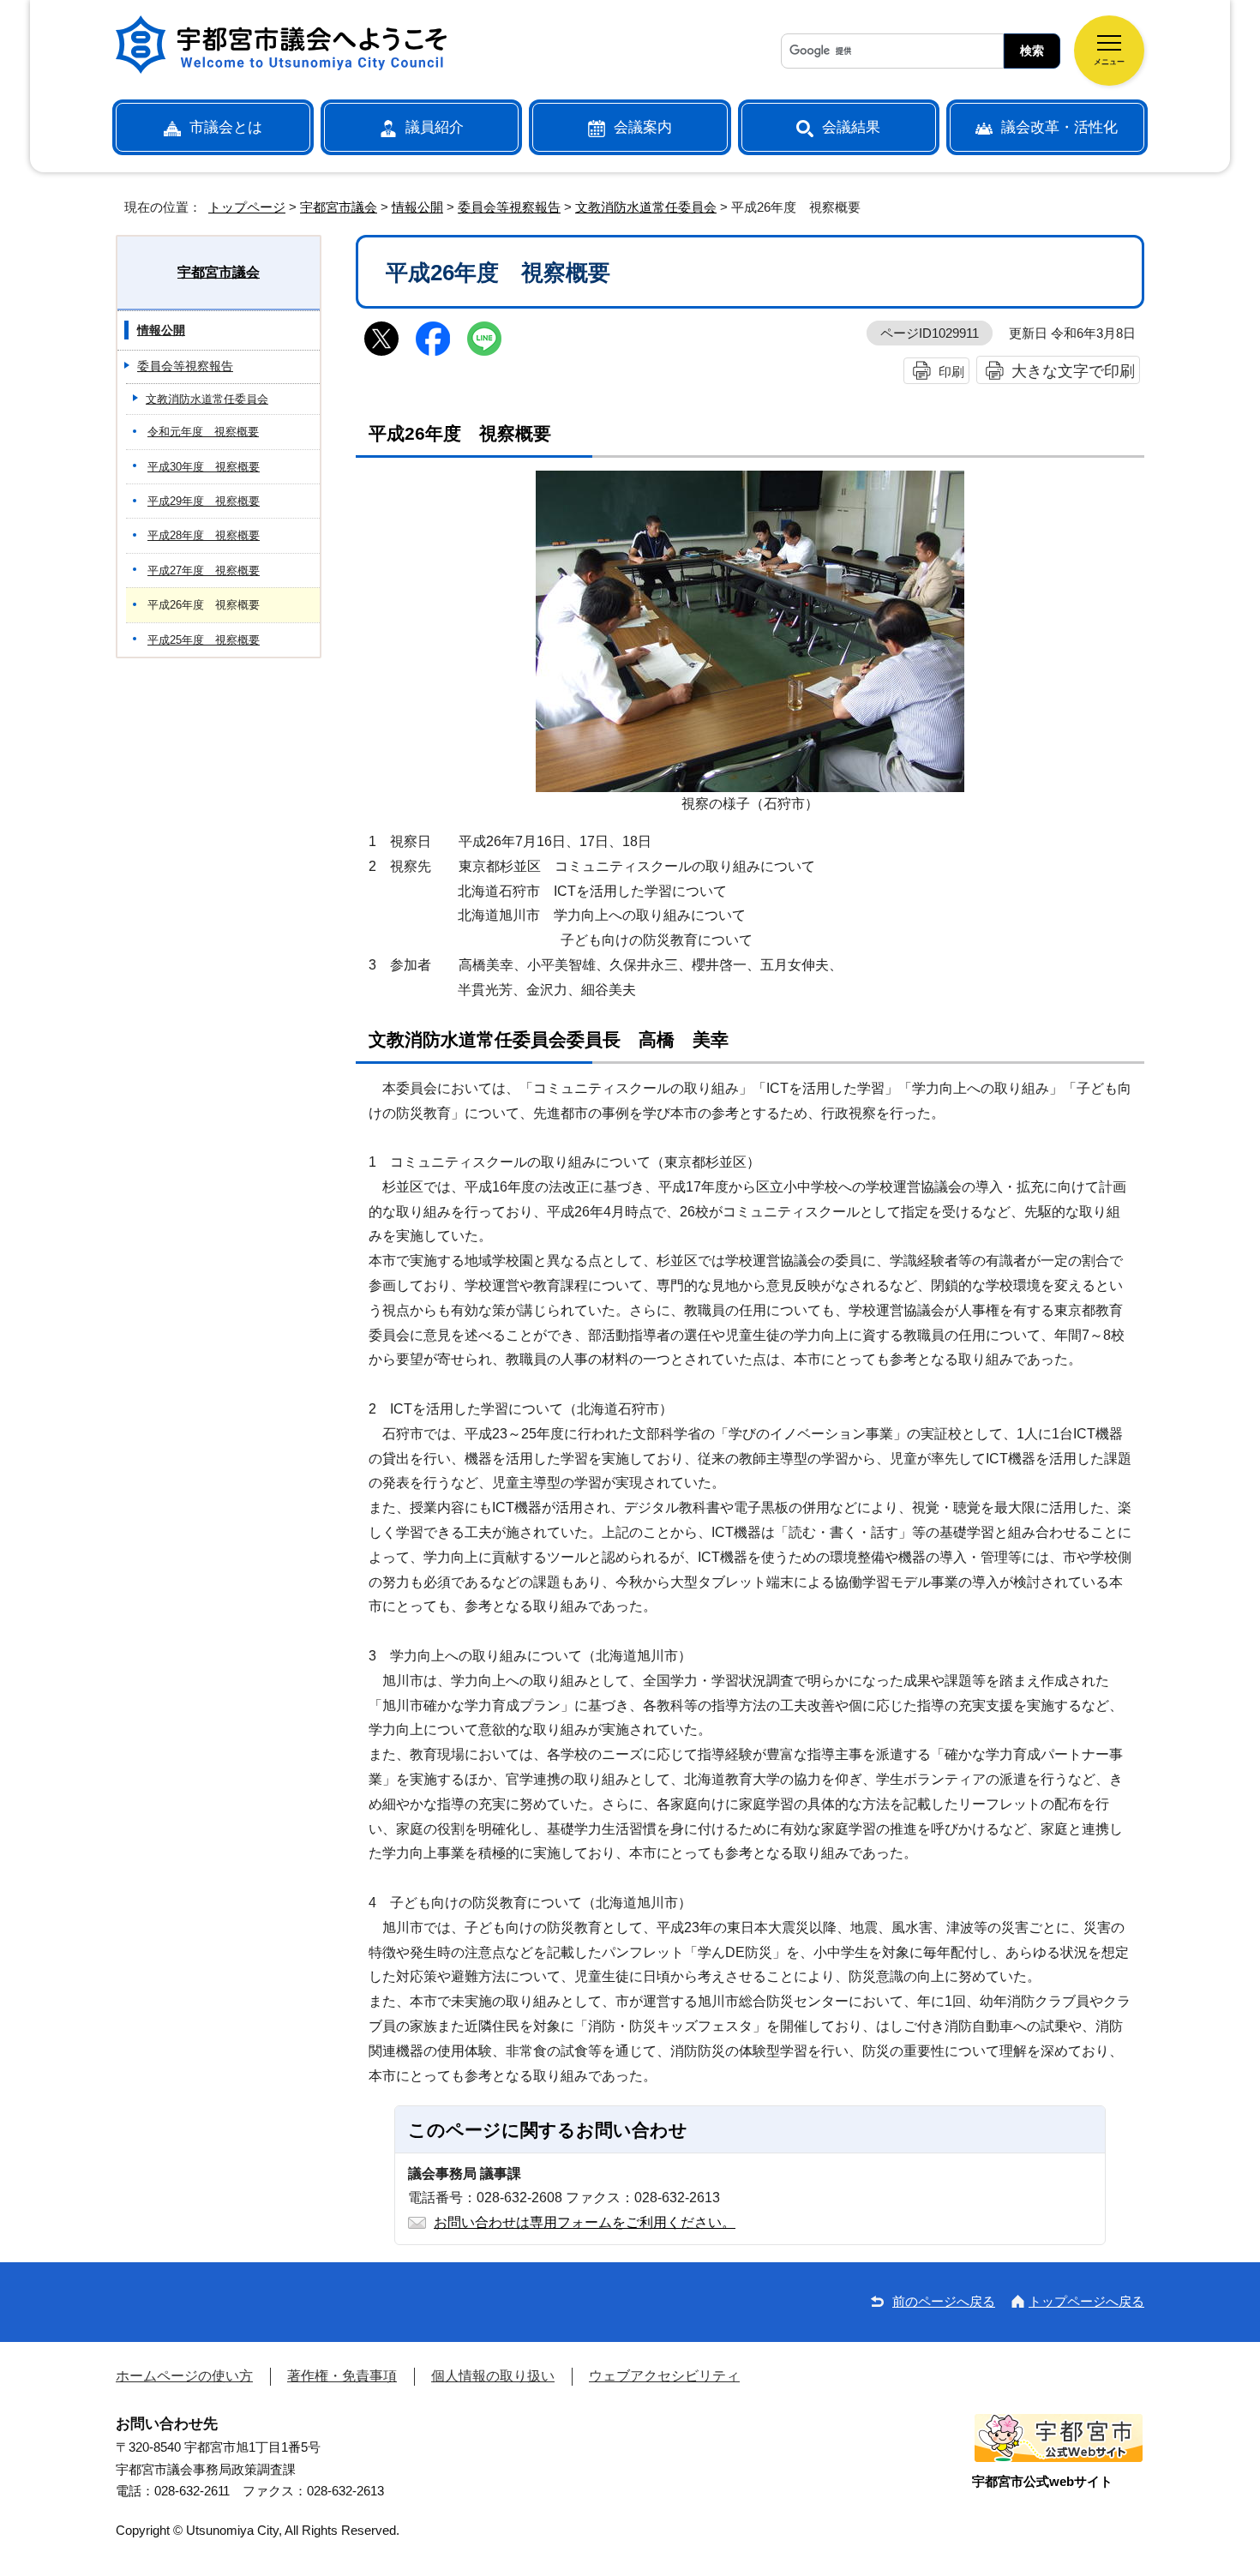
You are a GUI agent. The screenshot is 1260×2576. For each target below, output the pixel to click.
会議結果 (851, 127)
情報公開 (417, 207)
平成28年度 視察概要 (204, 535)
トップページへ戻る (1086, 2301)
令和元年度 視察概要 (203, 432)
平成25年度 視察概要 (204, 640)
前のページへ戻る (944, 2301)
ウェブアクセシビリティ (664, 2376)
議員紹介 (435, 127)
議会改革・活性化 (1059, 127)
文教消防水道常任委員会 (646, 207)
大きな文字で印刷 (1073, 371)
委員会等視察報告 (509, 207)
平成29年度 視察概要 (204, 501)
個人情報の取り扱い (493, 2376)
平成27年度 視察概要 (204, 570)
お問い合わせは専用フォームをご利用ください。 (585, 2222)
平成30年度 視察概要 (204, 467)
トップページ (247, 207)
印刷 (951, 372)
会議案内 (643, 127)
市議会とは (226, 127)
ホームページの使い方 (184, 2376)
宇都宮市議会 (339, 207)
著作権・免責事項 (342, 2376)
